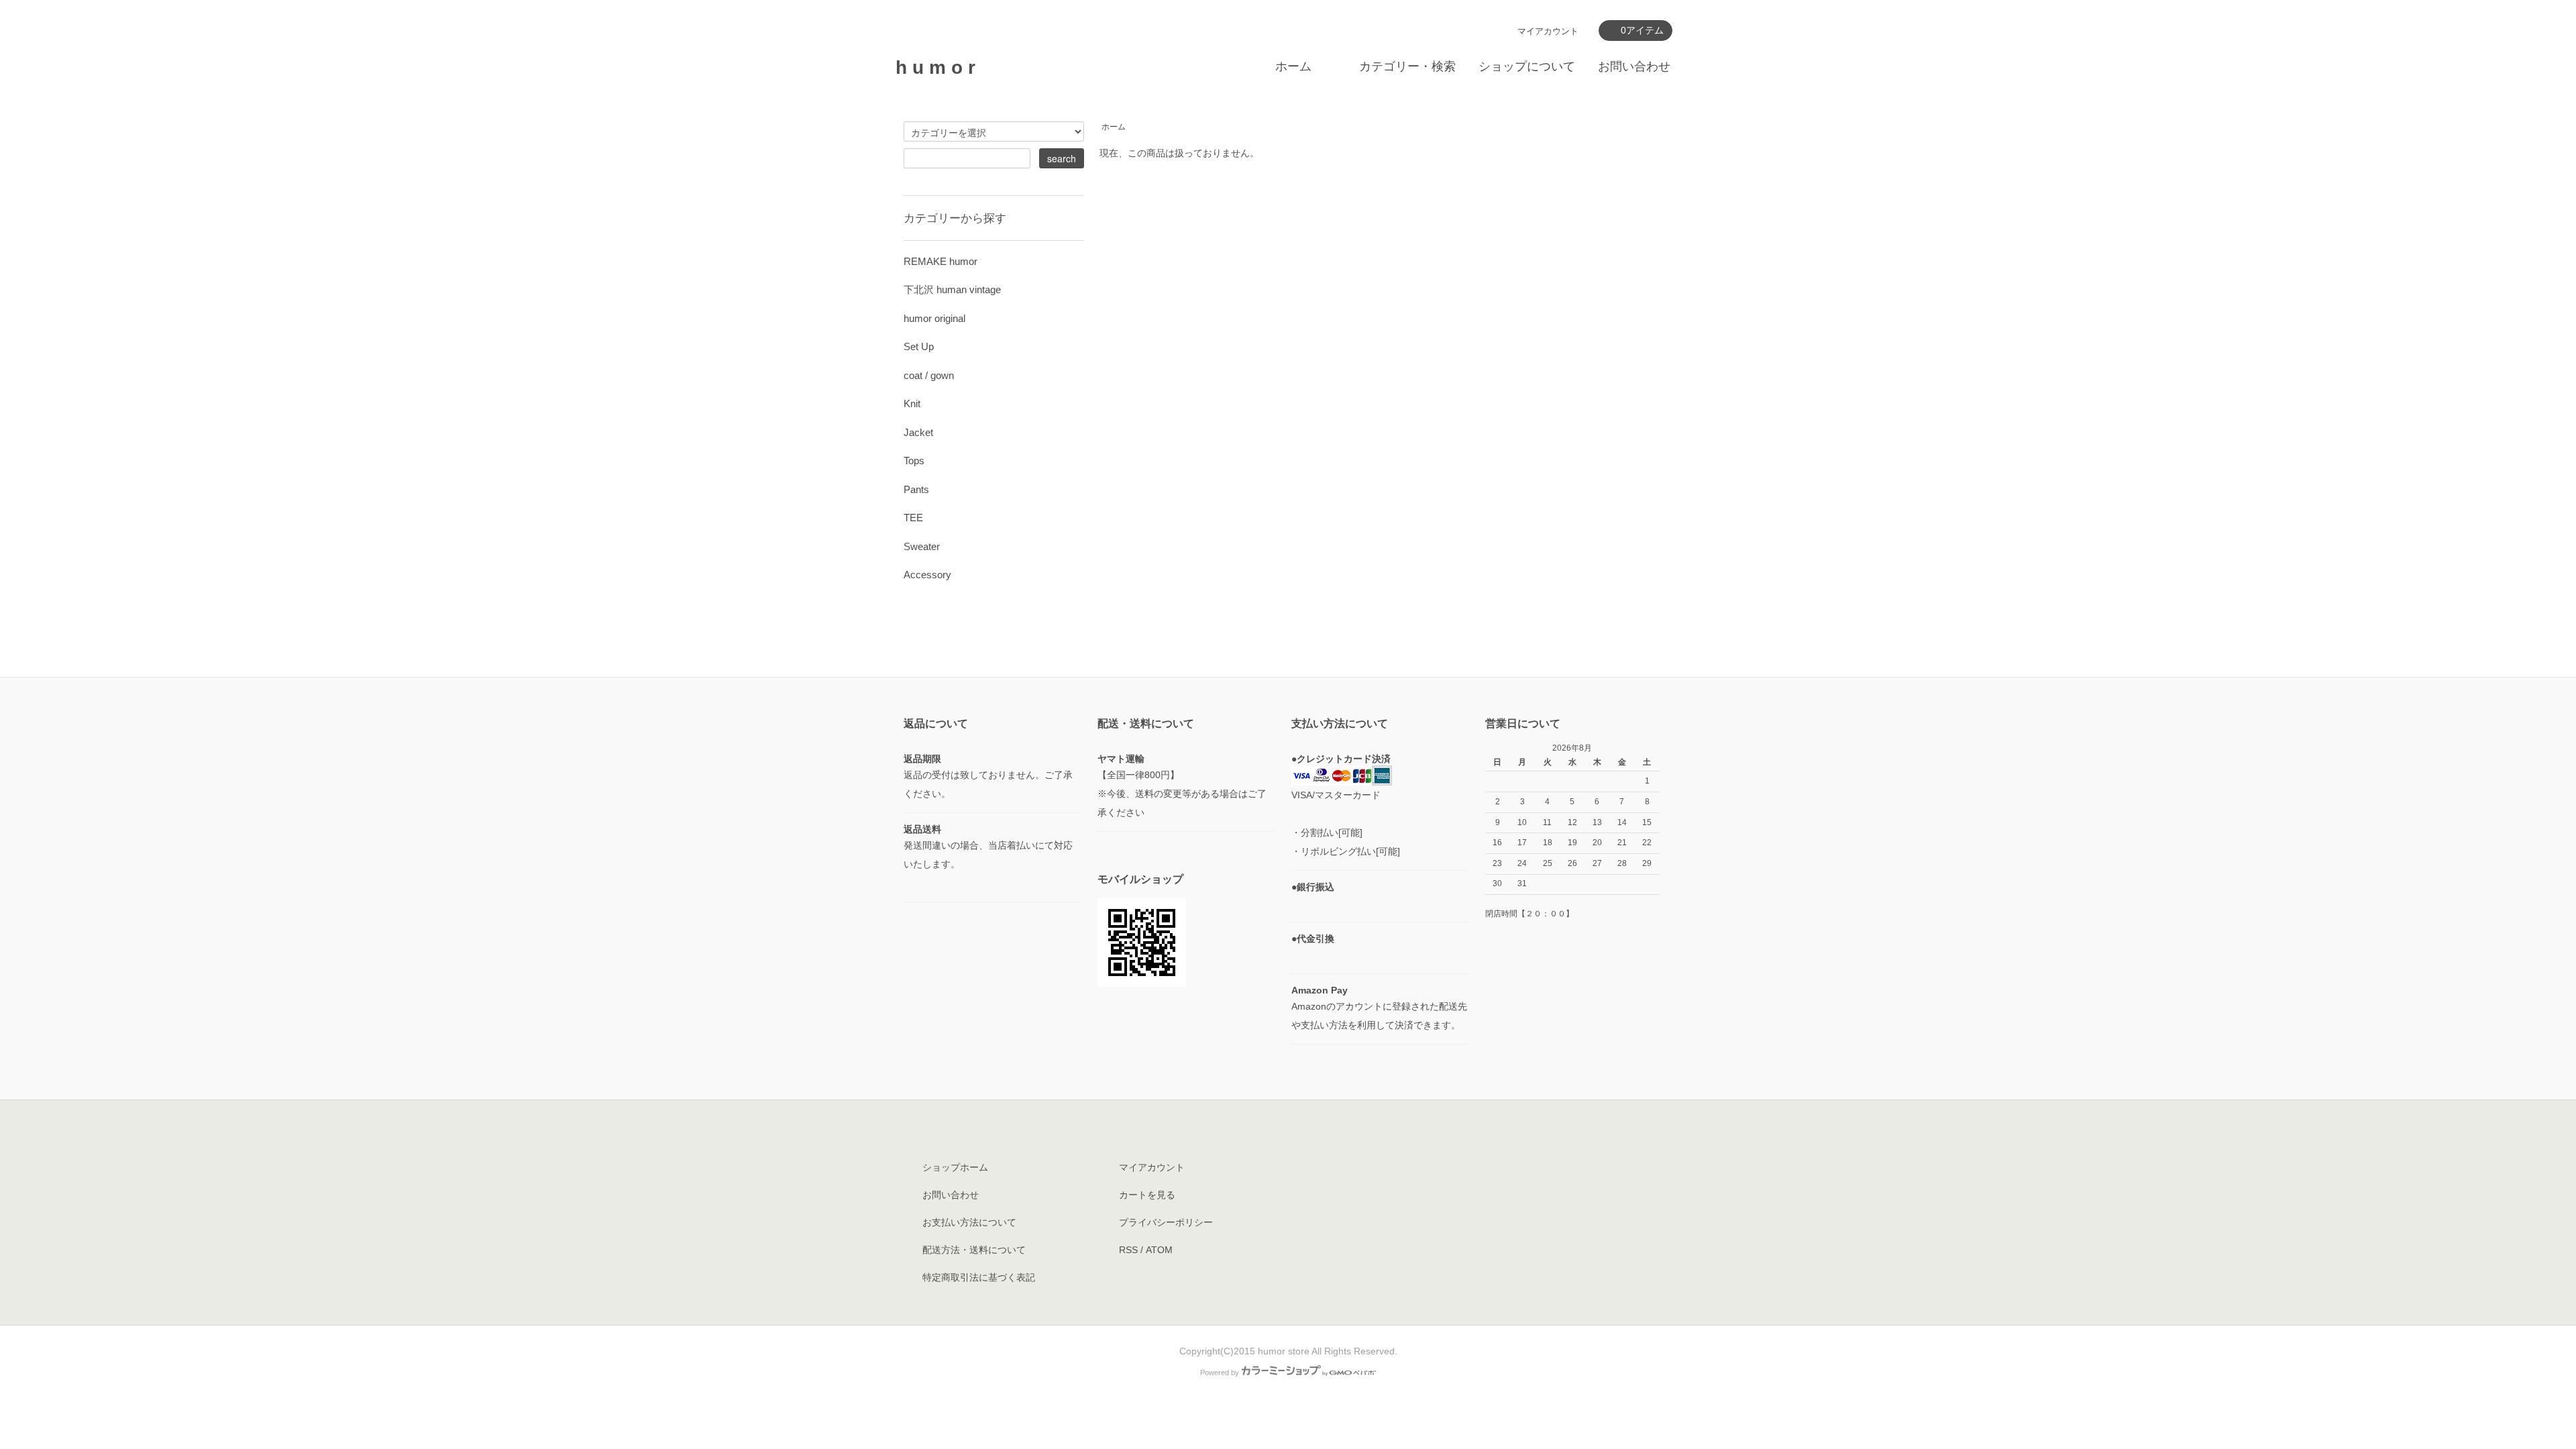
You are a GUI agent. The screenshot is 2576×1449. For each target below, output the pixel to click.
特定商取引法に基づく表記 (979, 1277)
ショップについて (1527, 66)
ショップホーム (955, 1167)
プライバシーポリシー (1166, 1222)
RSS (1128, 1250)
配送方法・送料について (974, 1250)
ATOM (1159, 1250)
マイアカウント (1548, 31)
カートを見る (1147, 1195)
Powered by (1220, 1373)
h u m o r (935, 67)
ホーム (1293, 66)
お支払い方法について (969, 1222)
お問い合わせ (1634, 66)
